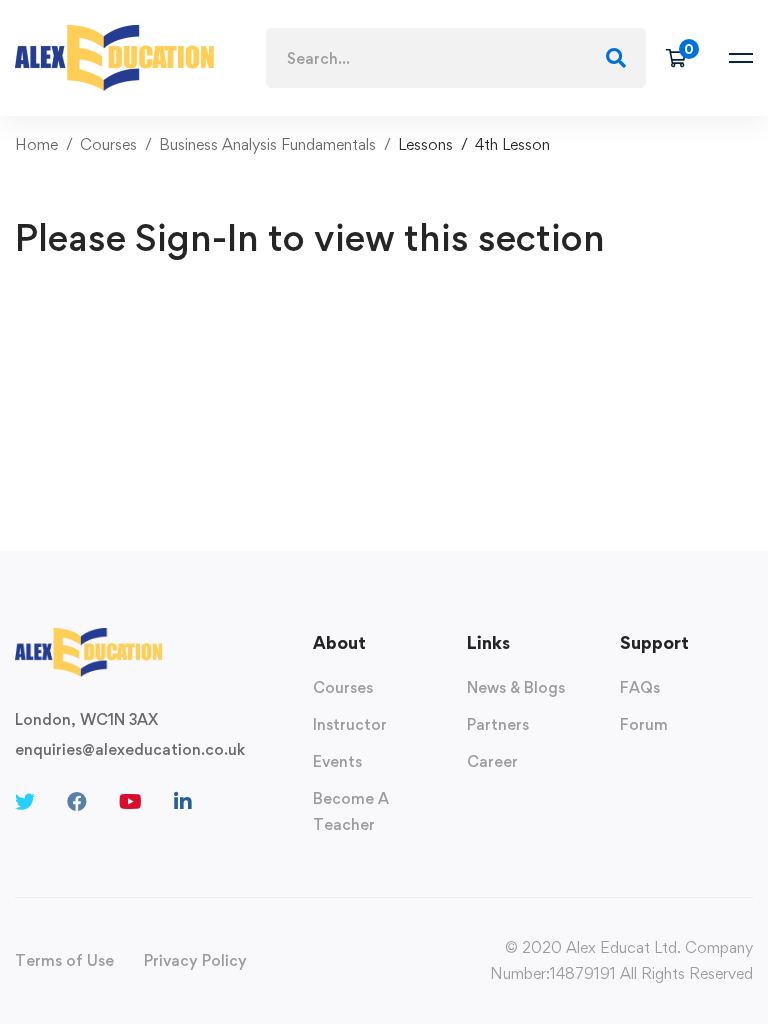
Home (36, 144)
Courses (108, 144)
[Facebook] (77, 802)
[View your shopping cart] (682, 58)
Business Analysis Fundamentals (267, 144)
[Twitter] (25, 802)
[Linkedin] (183, 802)
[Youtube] (130, 802)
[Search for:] (456, 58)
